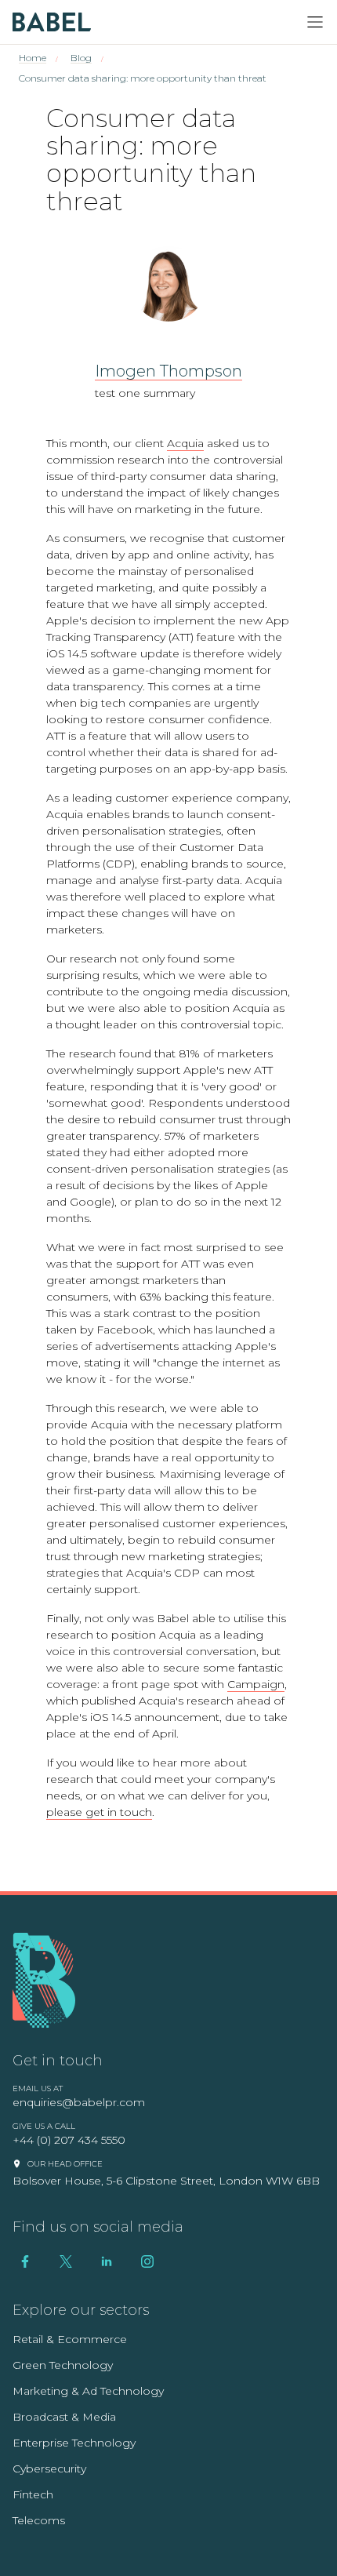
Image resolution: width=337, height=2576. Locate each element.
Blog (81, 58)
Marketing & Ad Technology (88, 2391)
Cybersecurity (49, 2469)
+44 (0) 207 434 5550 (69, 2140)
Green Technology (63, 2365)
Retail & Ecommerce (70, 2339)
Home (33, 58)
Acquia (185, 443)
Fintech (33, 2494)
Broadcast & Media (64, 2417)
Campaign (256, 1684)
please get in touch (99, 1812)
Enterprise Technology (74, 2443)
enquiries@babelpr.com (79, 2102)
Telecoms (39, 2520)
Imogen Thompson (168, 371)
